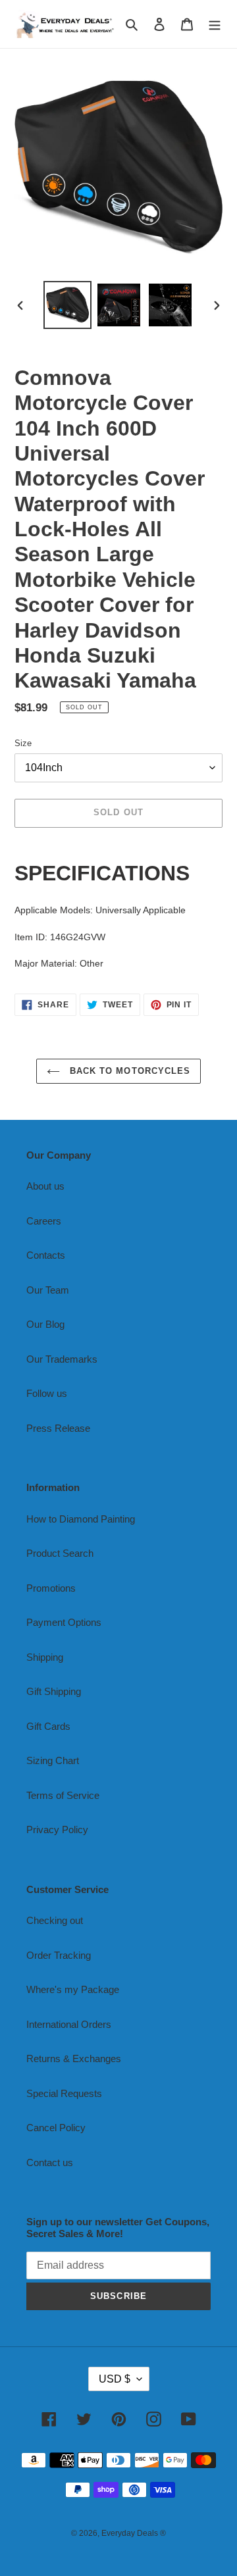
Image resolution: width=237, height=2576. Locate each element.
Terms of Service (63, 1795)
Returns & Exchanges (74, 2058)
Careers (44, 1221)
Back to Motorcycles (128, 1071)
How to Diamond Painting (81, 1519)
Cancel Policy (56, 2128)
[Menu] (215, 24)
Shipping (45, 1657)
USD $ (115, 2379)
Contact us (50, 2162)
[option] (67, 305)
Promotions (51, 1588)
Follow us (47, 1393)
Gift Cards (48, 1726)
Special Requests (64, 2093)
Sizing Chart (53, 1760)
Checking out (55, 1920)
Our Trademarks (62, 1359)
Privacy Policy (57, 1830)
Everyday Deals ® (134, 2533)
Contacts (46, 1255)
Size (23, 743)
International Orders (69, 2024)
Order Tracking (59, 1955)
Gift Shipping (54, 1691)
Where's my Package (73, 1989)
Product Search (60, 1553)
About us (45, 1186)
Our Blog (45, 1324)
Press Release (58, 1428)
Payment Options (64, 1622)
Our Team (48, 1290)
